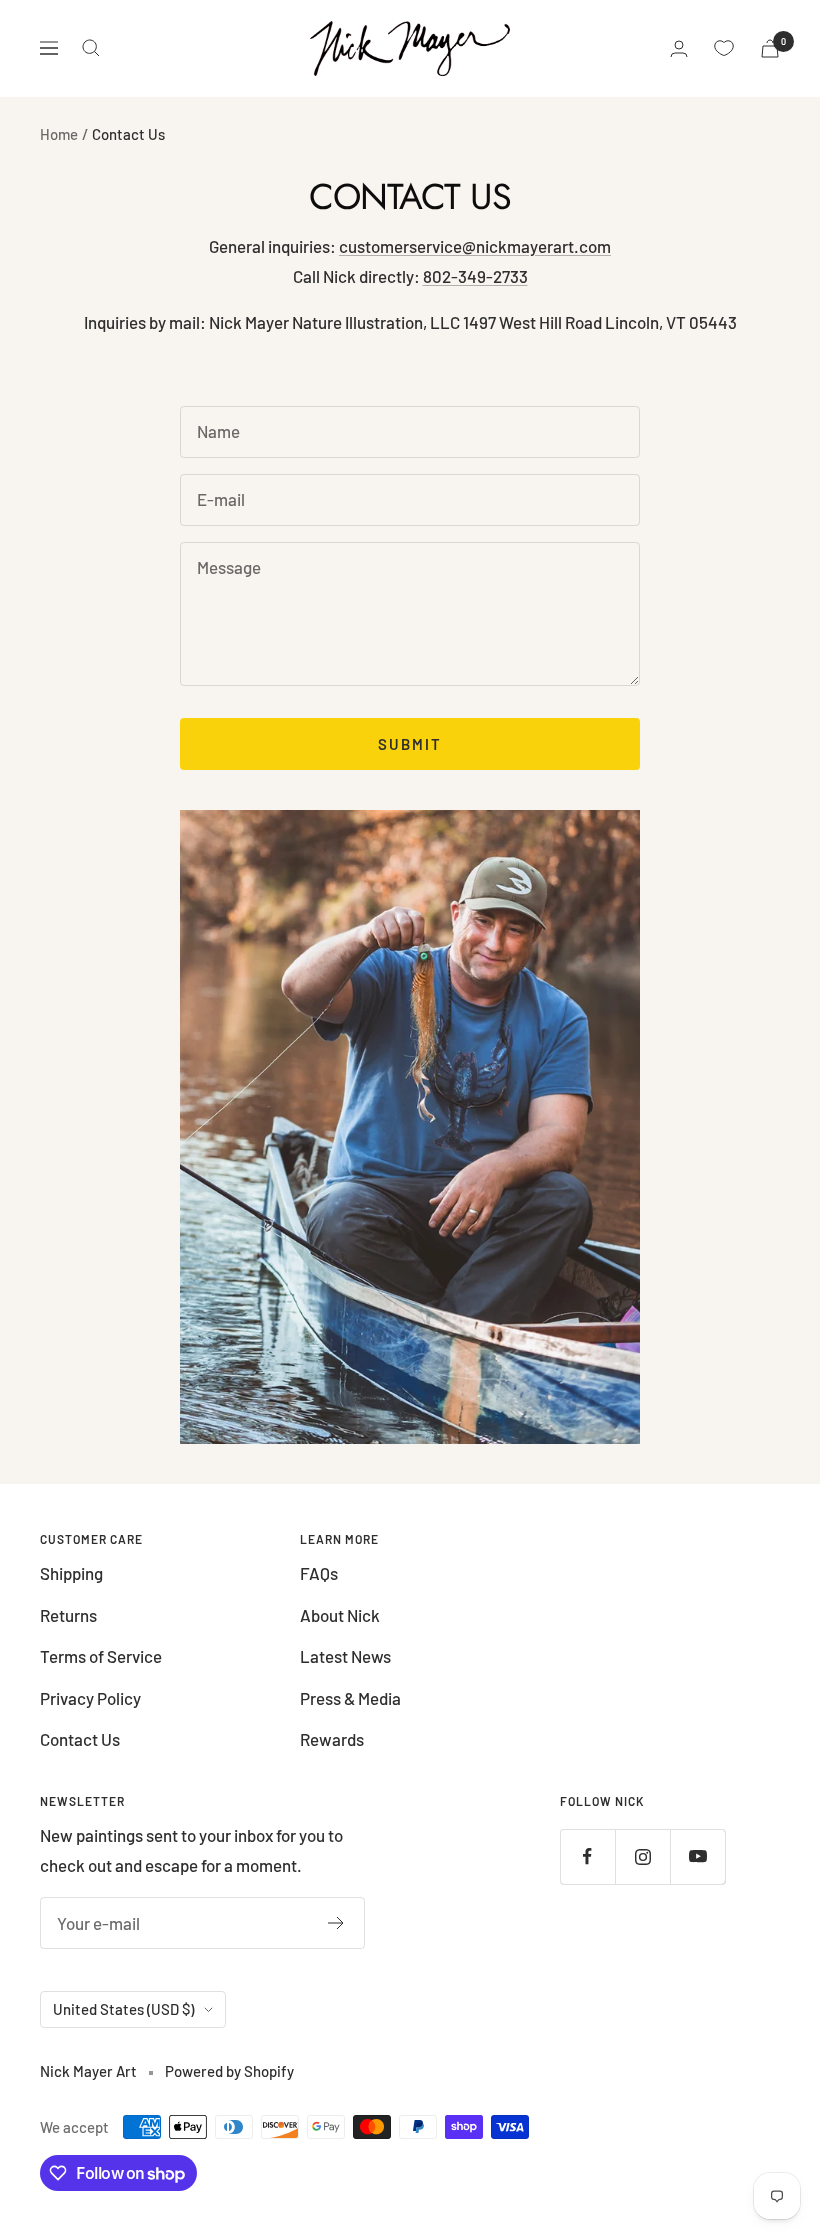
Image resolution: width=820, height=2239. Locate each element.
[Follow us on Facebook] (587, 1856)
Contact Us (80, 1739)
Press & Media (350, 1698)
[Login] (679, 48)
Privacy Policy (90, 1698)
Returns (68, 1615)
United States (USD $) (123, 2009)
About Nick (340, 1615)
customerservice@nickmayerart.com (475, 246)
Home (59, 134)
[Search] (91, 48)
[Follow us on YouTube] (697, 1856)
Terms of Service (101, 1656)
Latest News (345, 1656)
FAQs (319, 1573)
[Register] (336, 1923)
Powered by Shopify (229, 2071)
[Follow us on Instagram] (642, 1856)
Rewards (332, 1739)
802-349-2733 (475, 276)
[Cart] (770, 48)
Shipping (71, 1573)
